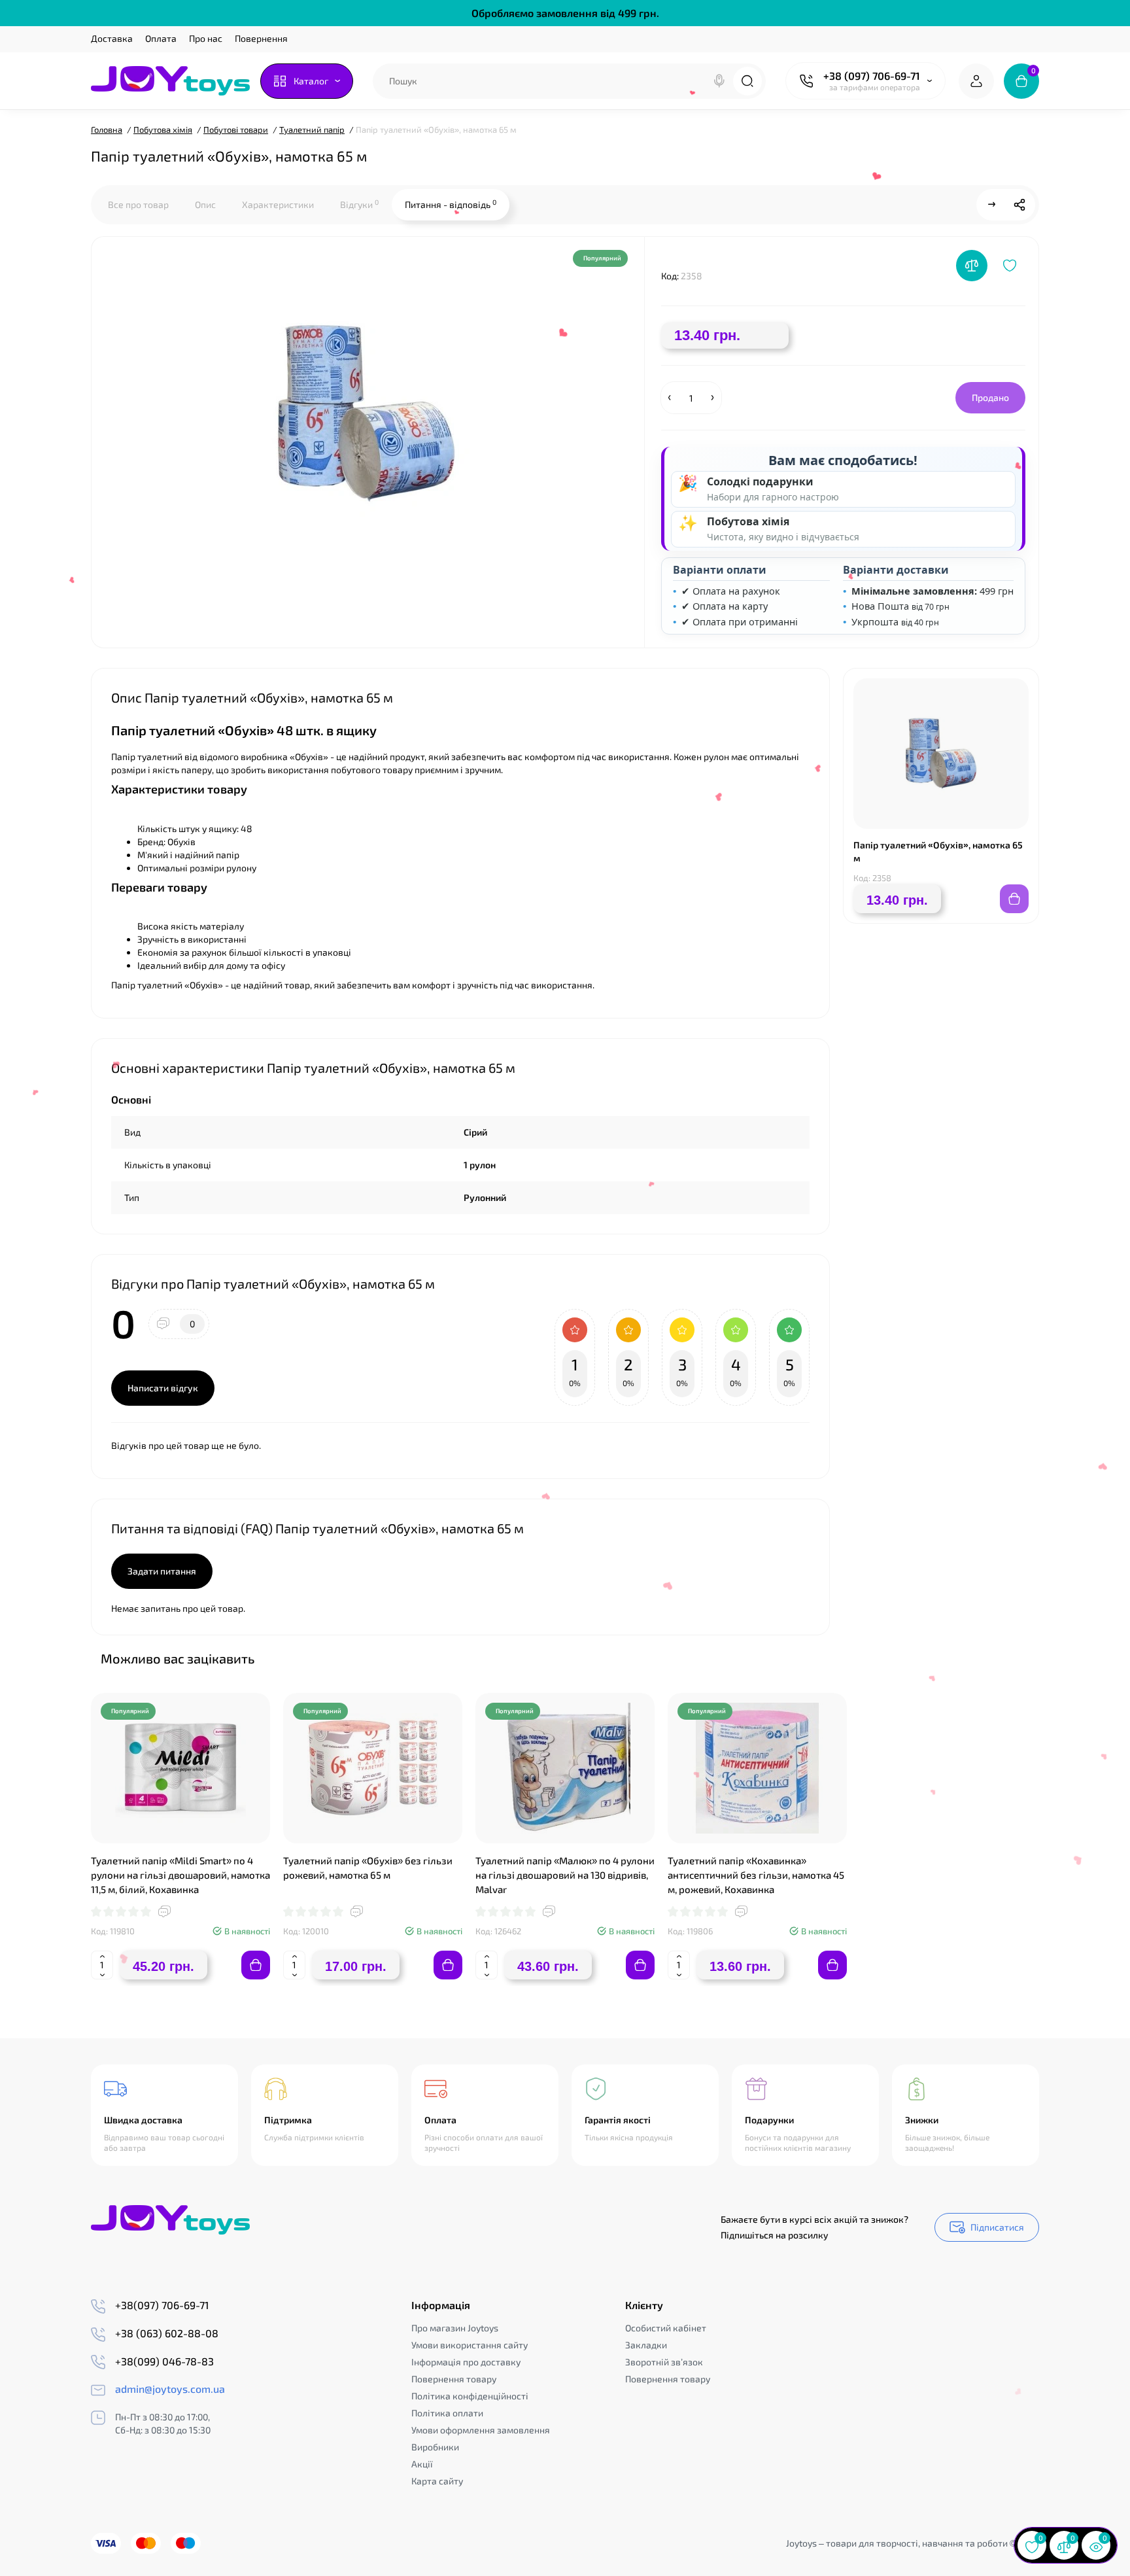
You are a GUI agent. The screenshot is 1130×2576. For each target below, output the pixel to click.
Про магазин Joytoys (455, 2328)
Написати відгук (163, 1388)
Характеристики (278, 204)
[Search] (719, 81)
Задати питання (162, 1571)
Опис (205, 204)
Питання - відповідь (451, 204)
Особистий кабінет (666, 2328)
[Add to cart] (256, 1965)
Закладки (646, 2345)
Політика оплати (447, 2413)
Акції (422, 2464)
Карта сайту (437, 2481)
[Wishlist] (1010, 266)
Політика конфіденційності (470, 2396)
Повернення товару (454, 2379)
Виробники (435, 2447)
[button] (996, 1658)
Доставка (112, 38)
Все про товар (138, 204)
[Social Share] (1019, 205)
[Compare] (972, 266)
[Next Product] (992, 205)
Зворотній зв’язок (664, 2362)
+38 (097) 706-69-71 (872, 76)
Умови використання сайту (470, 2345)
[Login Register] (976, 81)
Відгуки (359, 204)
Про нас (206, 38)
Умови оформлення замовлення (481, 2430)
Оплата (161, 38)
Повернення (261, 38)
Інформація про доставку (466, 2362)
